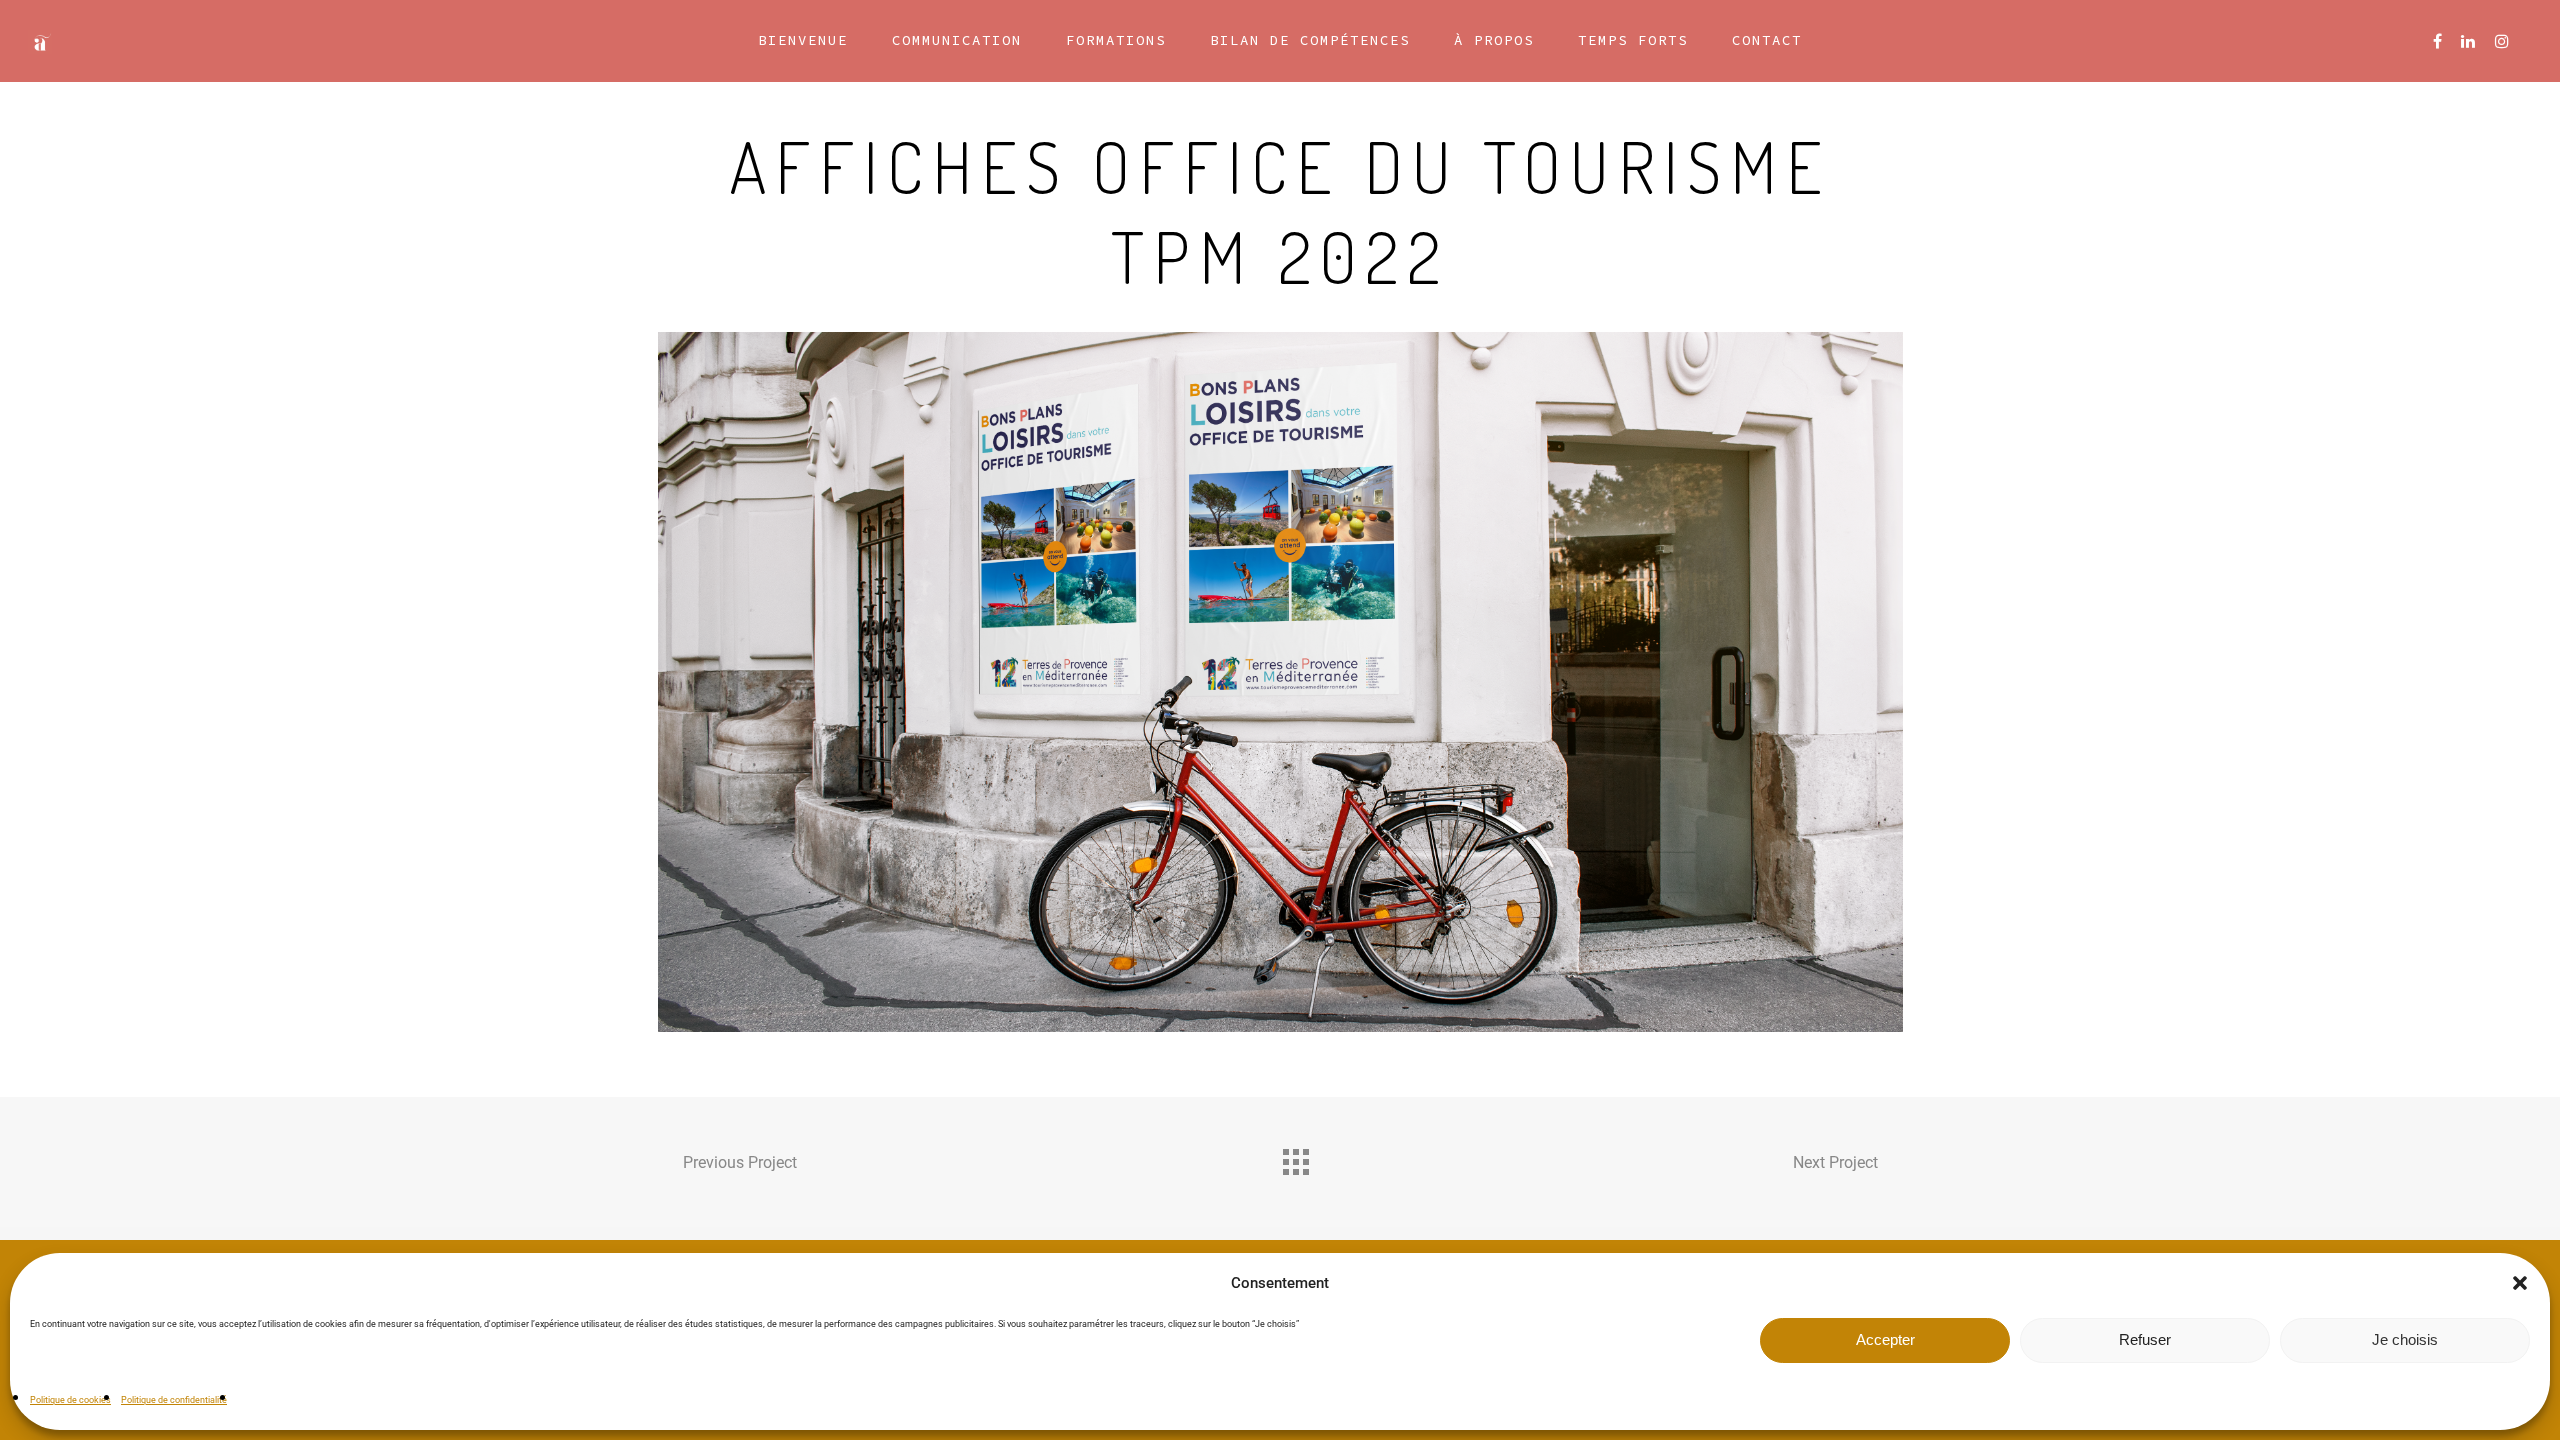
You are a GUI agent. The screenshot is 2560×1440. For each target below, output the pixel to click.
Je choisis (2405, 1339)
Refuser (2145, 1339)
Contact (1767, 40)
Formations (1116, 40)
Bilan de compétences (1310, 40)
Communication (957, 40)
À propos (1494, 40)
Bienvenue (803, 40)
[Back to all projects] (1295, 1157)
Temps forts (1633, 40)
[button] (2520, 1283)
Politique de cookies (70, 1400)
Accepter (1885, 1339)
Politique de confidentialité (174, 1400)
